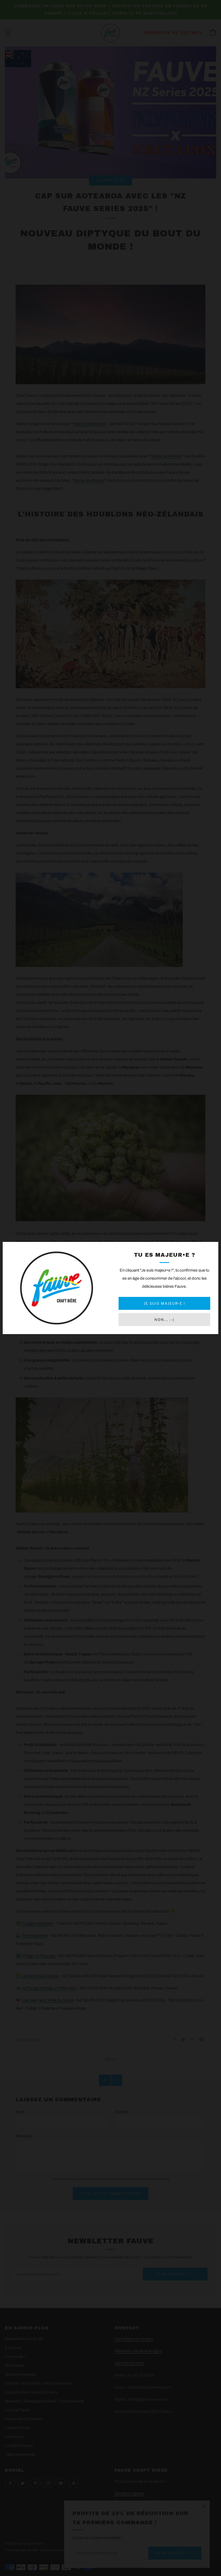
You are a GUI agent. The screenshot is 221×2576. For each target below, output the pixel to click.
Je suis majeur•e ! (164, 1303)
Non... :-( (164, 1320)
